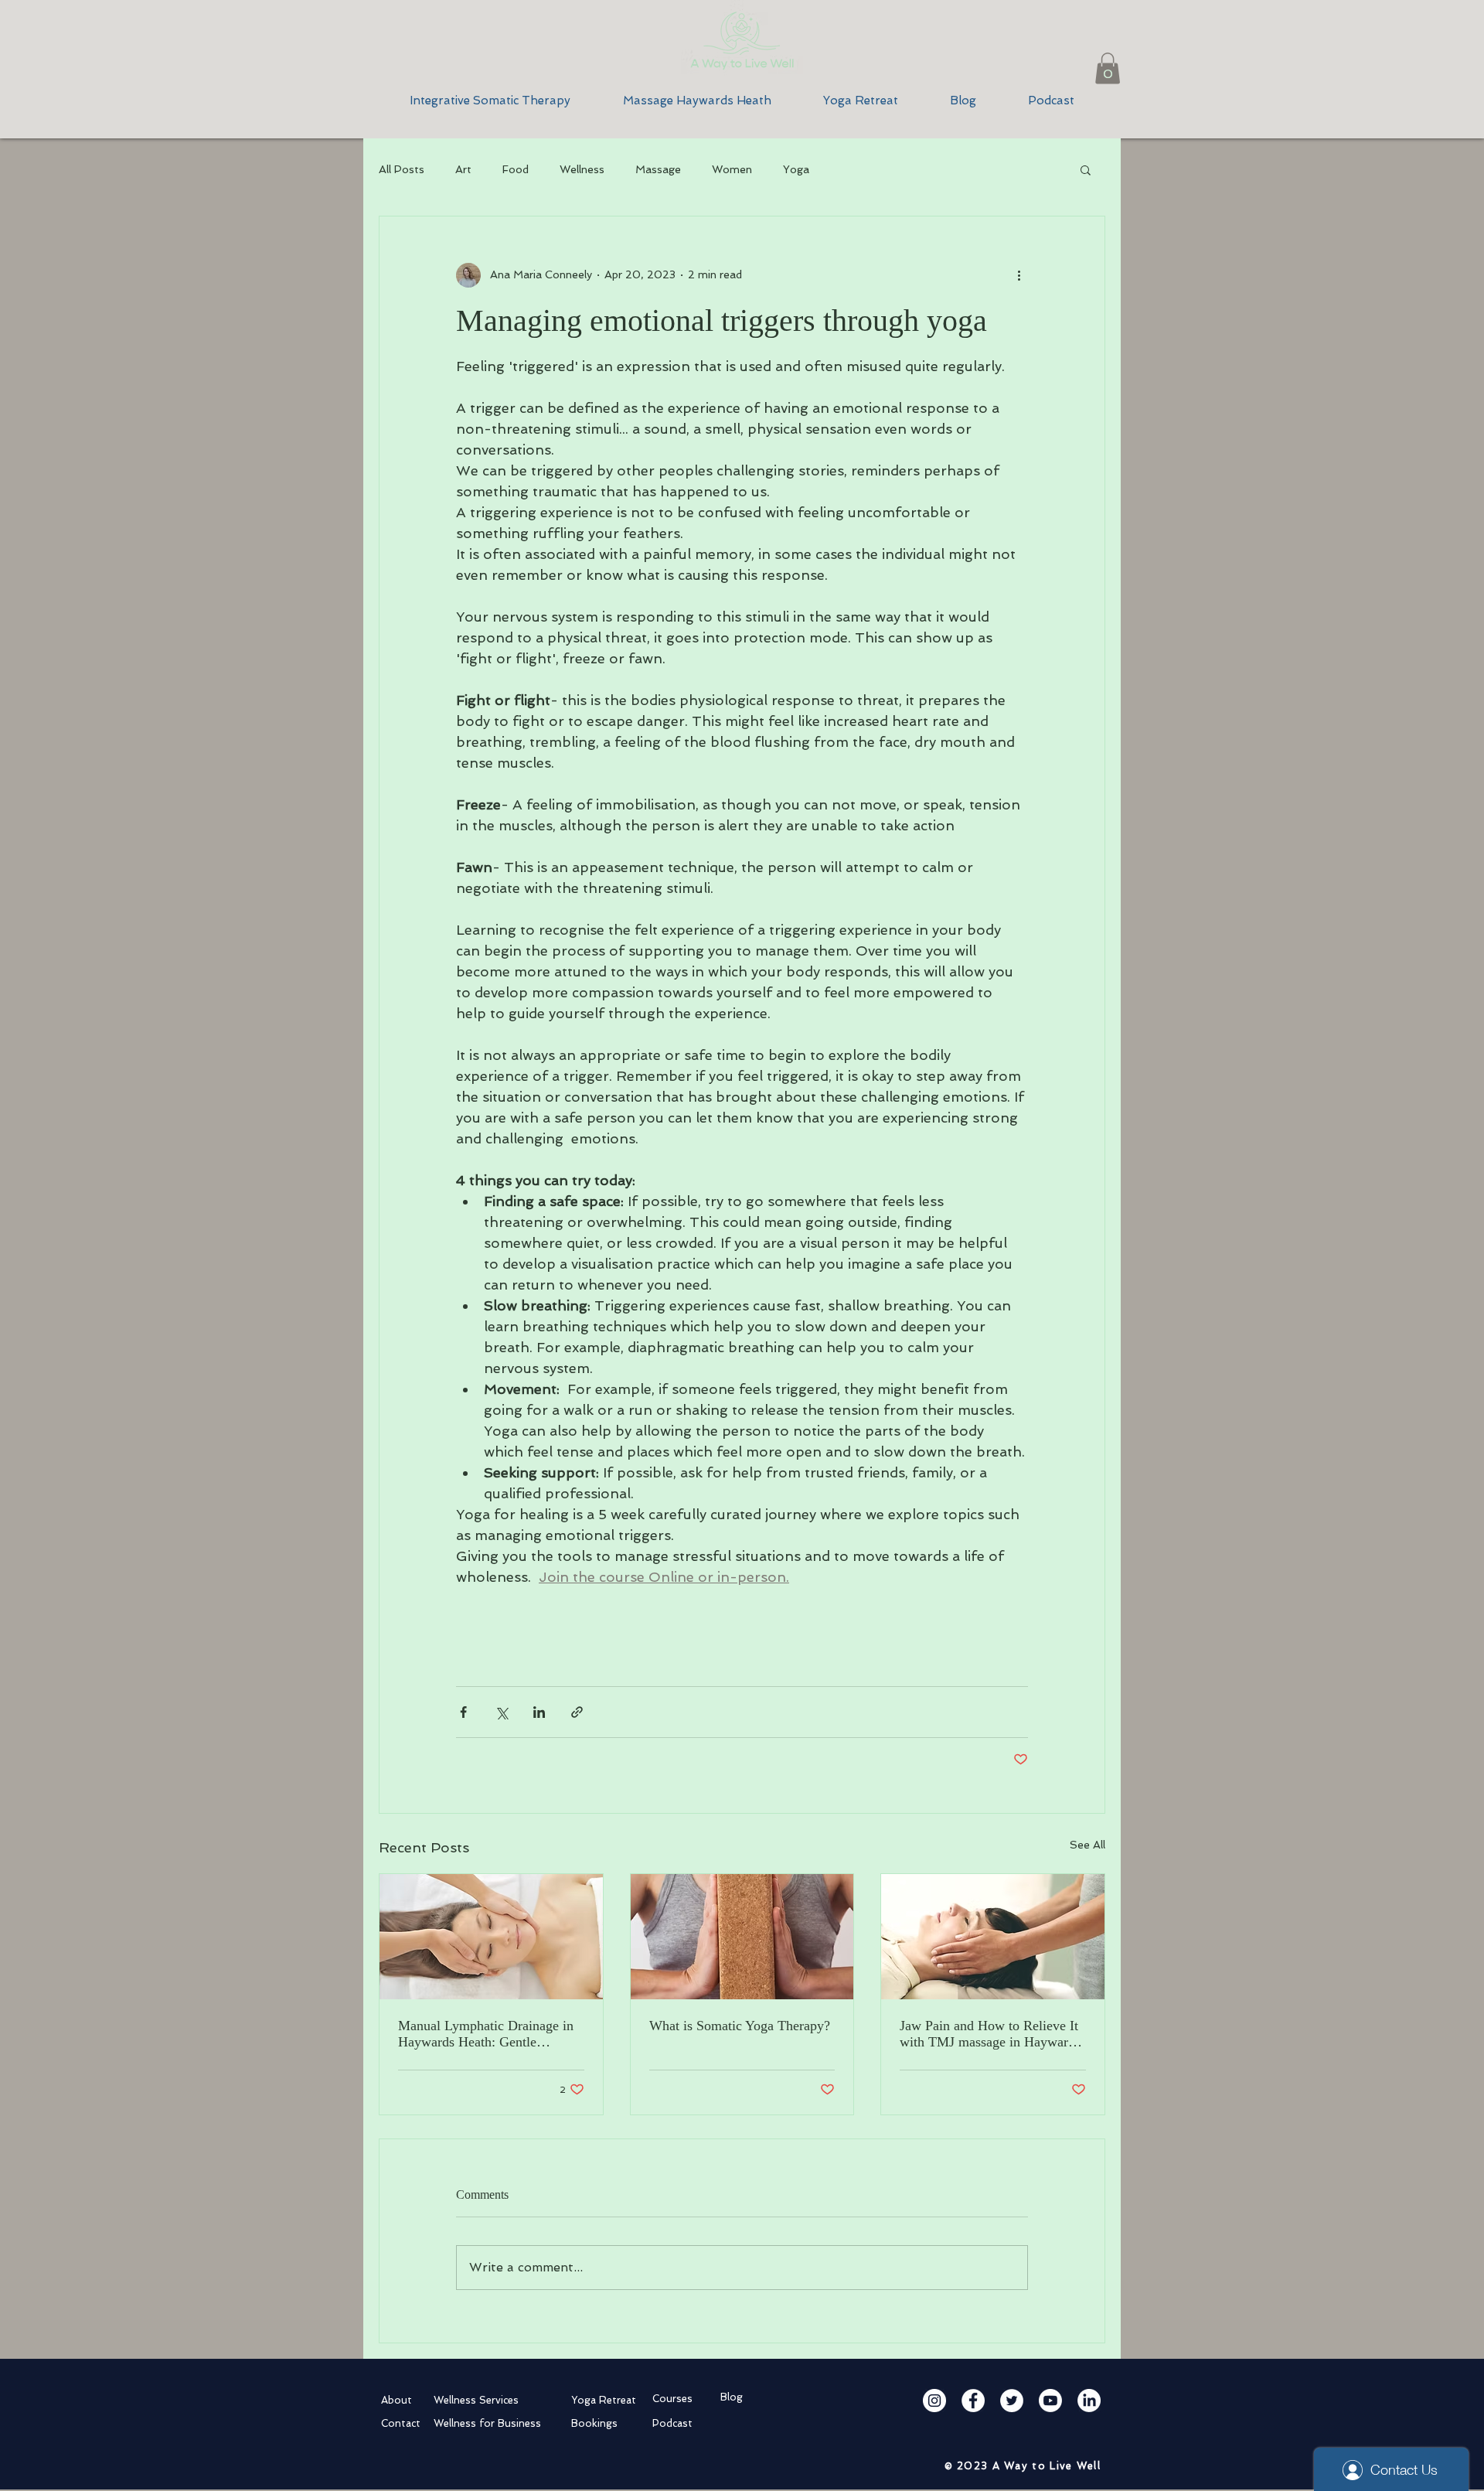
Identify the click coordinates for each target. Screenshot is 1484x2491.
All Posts (402, 169)
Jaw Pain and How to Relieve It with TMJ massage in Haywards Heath (990, 2034)
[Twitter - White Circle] (1012, 2401)
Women (732, 169)
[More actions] (1019, 275)
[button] (1108, 68)
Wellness (582, 169)
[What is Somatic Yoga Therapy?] (742, 1937)
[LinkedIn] (1089, 2401)
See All (1087, 1845)
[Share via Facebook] (463, 1712)
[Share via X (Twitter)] (501, 1712)
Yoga (796, 169)
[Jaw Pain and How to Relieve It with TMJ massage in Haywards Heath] (993, 1937)
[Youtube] (1050, 2401)
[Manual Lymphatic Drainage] (491, 1937)
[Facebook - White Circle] (973, 2401)
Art (463, 169)
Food (516, 169)
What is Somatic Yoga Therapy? (740, 2026)
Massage (658, 169)
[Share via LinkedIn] (539, 1712)
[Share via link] (577, 1712)
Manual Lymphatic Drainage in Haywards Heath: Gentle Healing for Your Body (486, 2034)
